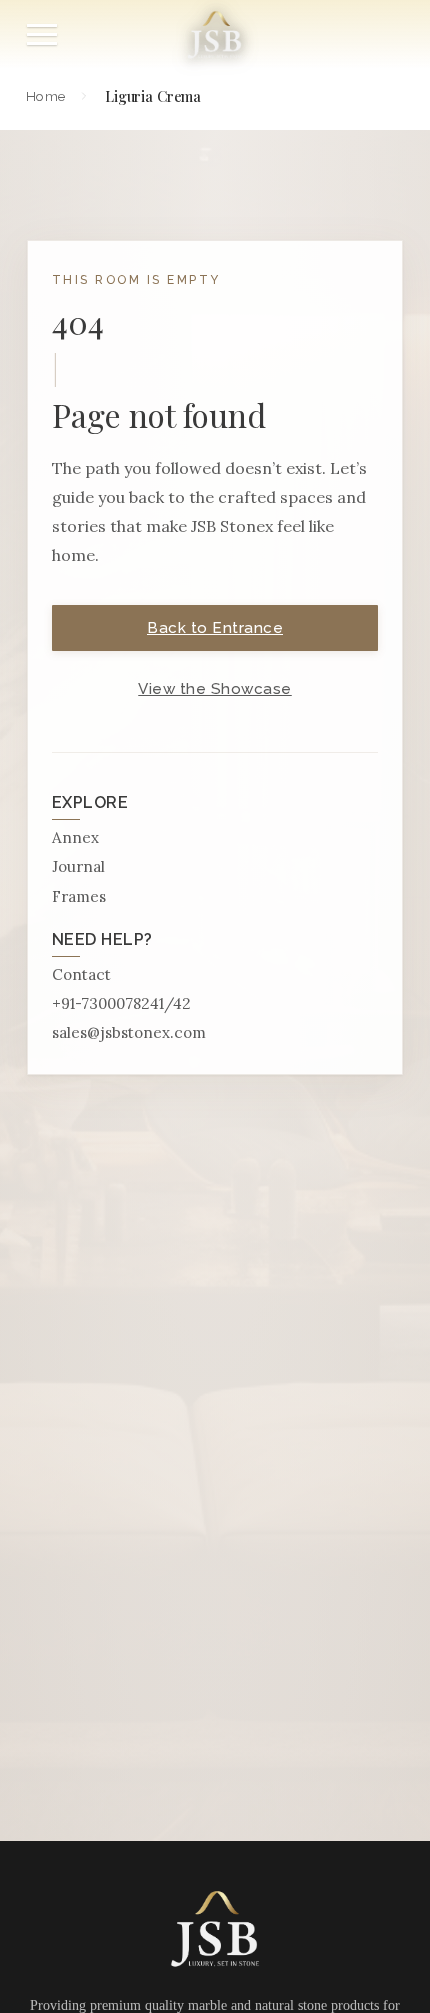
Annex (75, 837)
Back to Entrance (215, 628)
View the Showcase (215, 689)
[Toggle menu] (42, 34)
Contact (81, 974)
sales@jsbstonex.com (129, 1032)
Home (45, 96)
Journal (78, 866)
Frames (79, 896)
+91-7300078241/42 (121, 1003)
